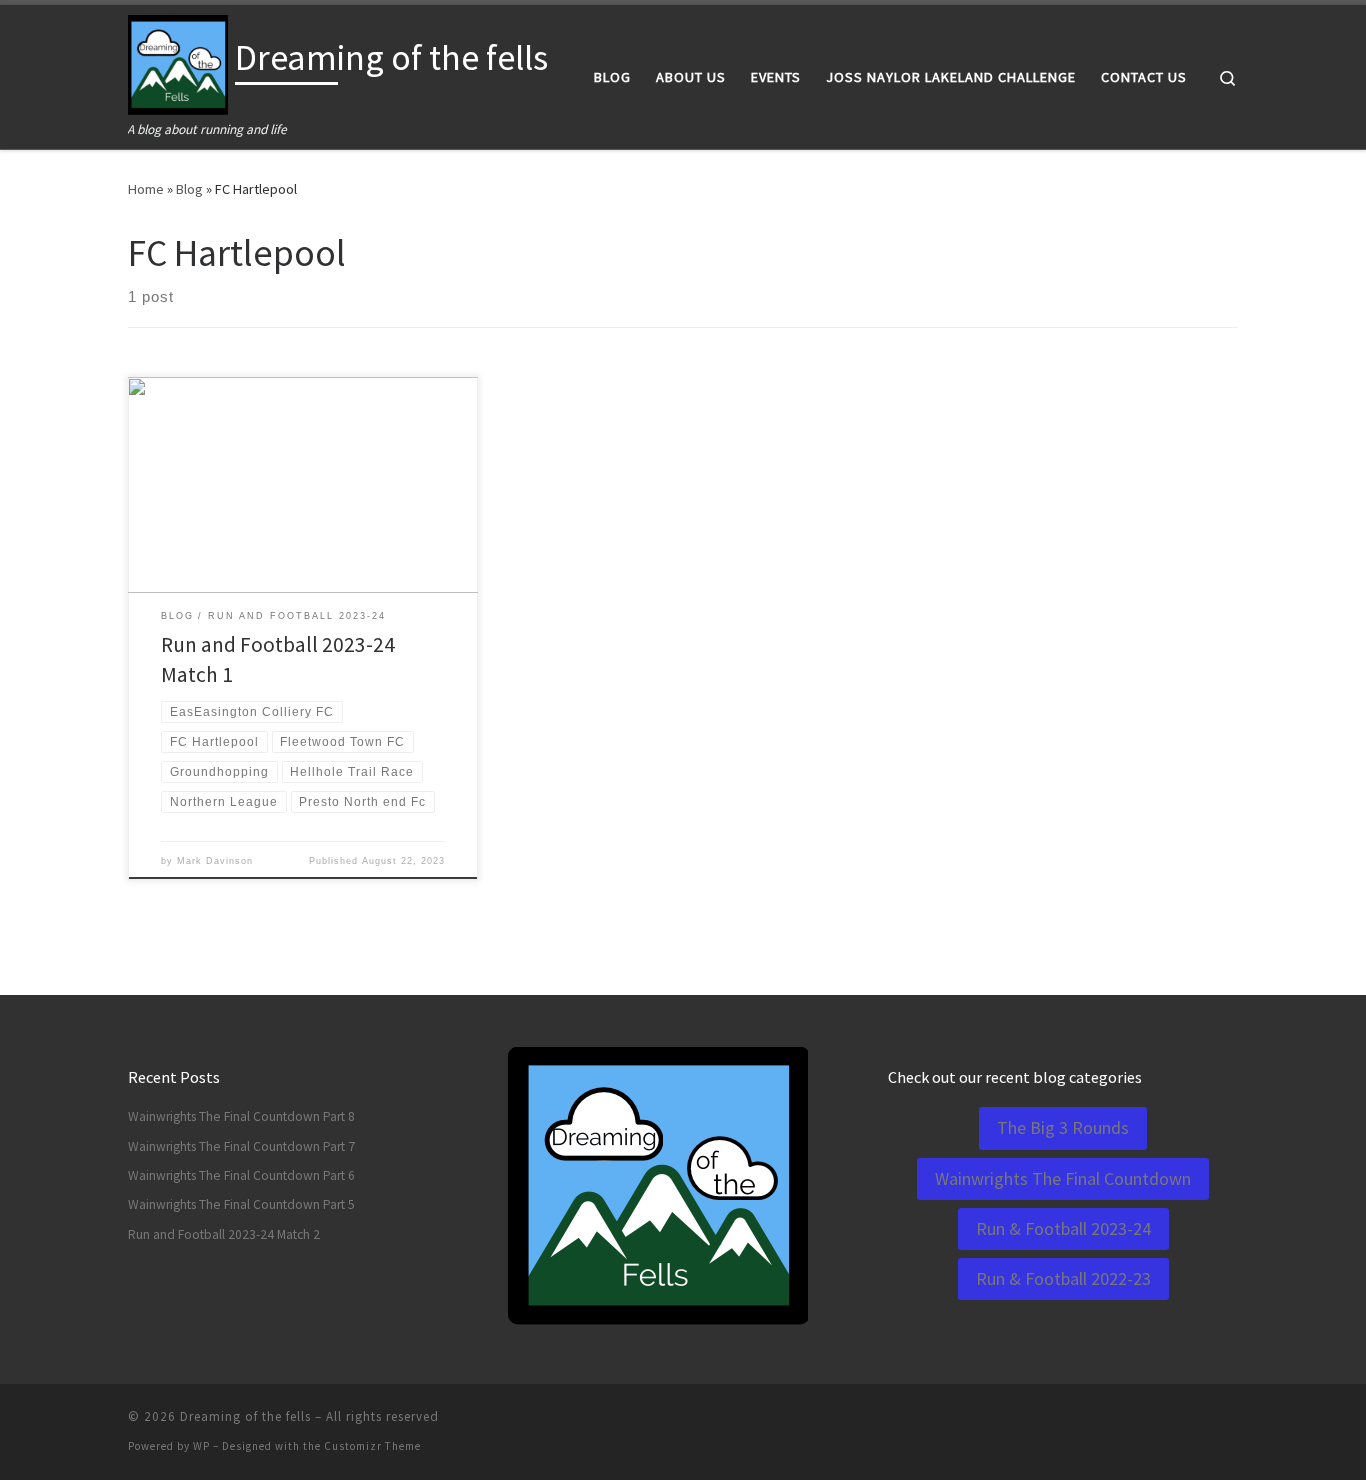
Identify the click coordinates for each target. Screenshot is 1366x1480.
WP (201, 1446)
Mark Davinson (215, 861)
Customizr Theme (372, 1446)
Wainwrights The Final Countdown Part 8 (241, 1116)
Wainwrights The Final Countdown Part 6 (241, 1175)
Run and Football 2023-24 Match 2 (224, 1234)
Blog (189, 189)
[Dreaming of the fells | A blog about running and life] (178, 61)
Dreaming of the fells (245, 1416)
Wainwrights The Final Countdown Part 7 (241, 1146)
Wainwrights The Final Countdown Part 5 (241, 1204)
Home (146, 189)
